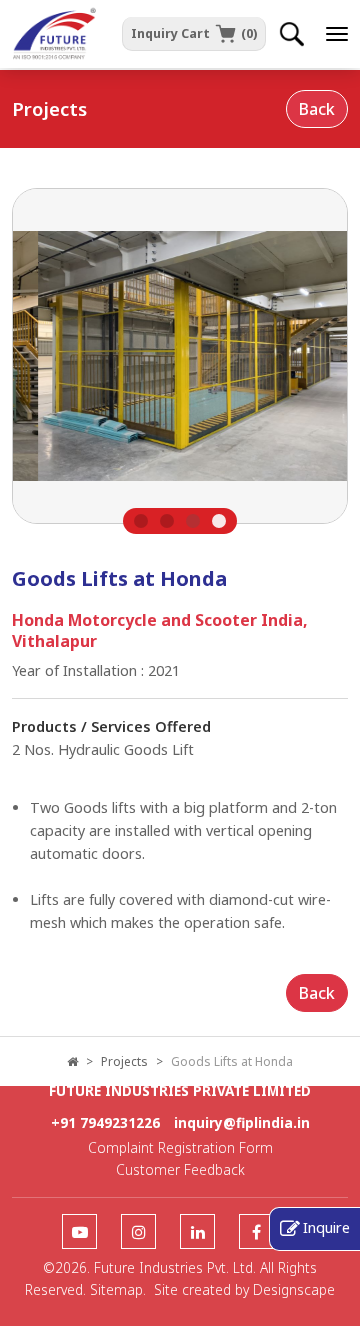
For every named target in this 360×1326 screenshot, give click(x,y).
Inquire (326, 1227)
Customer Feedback (180, 1169)
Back (317, 109)
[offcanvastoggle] (337, 34)
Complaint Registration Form (180, 1147)
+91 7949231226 (105, 1122)
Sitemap (116, 1289)
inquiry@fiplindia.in (242, 1122)
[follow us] (79, 1232)
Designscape (294, 1289)
